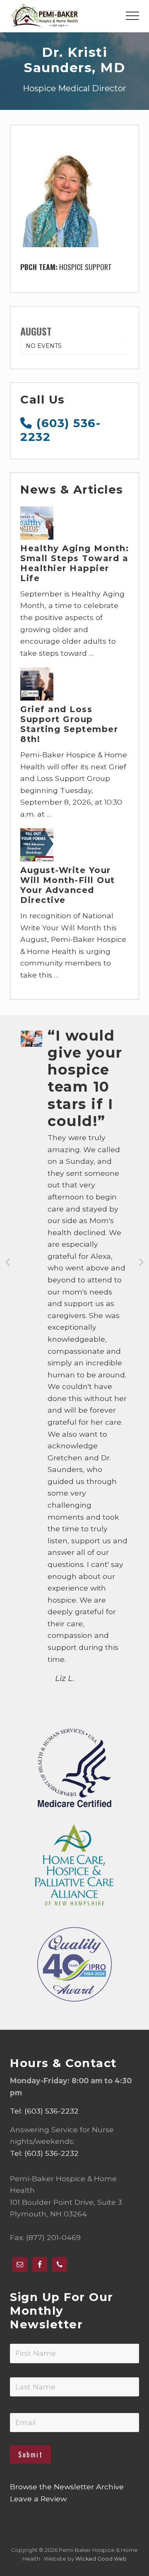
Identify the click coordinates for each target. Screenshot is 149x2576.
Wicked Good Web (101, 2559)
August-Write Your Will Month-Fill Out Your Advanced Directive (68, 885)
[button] (132, 16)
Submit (30, 2454)
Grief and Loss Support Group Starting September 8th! (69, 724)
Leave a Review (38, 2499)
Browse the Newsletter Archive (67, 2487)
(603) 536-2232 (60, 430)
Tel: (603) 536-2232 (44, 2111)
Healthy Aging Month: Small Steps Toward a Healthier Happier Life (74, 563)
